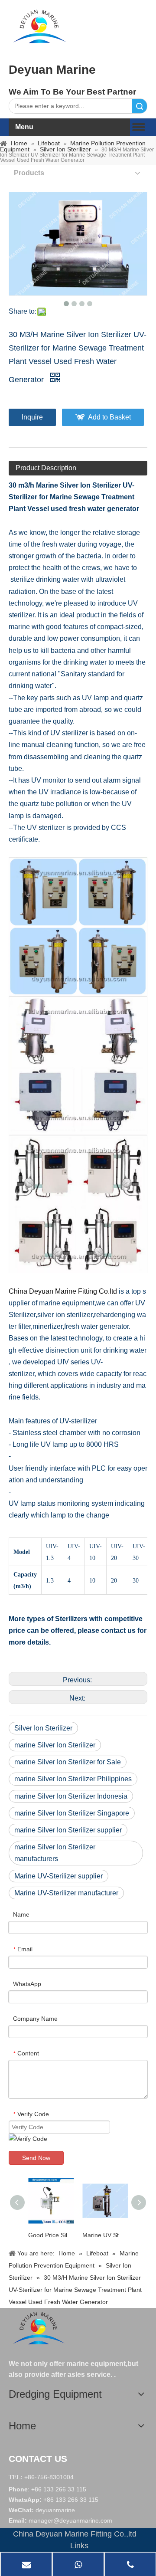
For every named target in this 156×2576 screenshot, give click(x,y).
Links (79, 2546)
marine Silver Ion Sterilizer (55, 1745)
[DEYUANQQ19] (39, 26)
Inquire (32, 417)
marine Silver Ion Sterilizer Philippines (73, 1779)
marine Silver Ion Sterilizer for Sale (68, 1762)
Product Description (46, 468)
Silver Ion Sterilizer (43, 1728)
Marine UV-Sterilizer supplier (58, 1876)
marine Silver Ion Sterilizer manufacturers (55, 1853)
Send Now (36, 2158)
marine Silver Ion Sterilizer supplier (68, 1830)
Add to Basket (109, 417)
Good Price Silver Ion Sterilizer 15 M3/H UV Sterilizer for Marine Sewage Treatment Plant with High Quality (51, 2235)
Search (140, 106)
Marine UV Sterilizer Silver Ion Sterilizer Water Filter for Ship (105, 2235)
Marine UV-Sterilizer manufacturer (66, 1893)
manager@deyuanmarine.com (70, 2520)
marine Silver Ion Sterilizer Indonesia (71, 1796)
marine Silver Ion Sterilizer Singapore (72, 1813)
